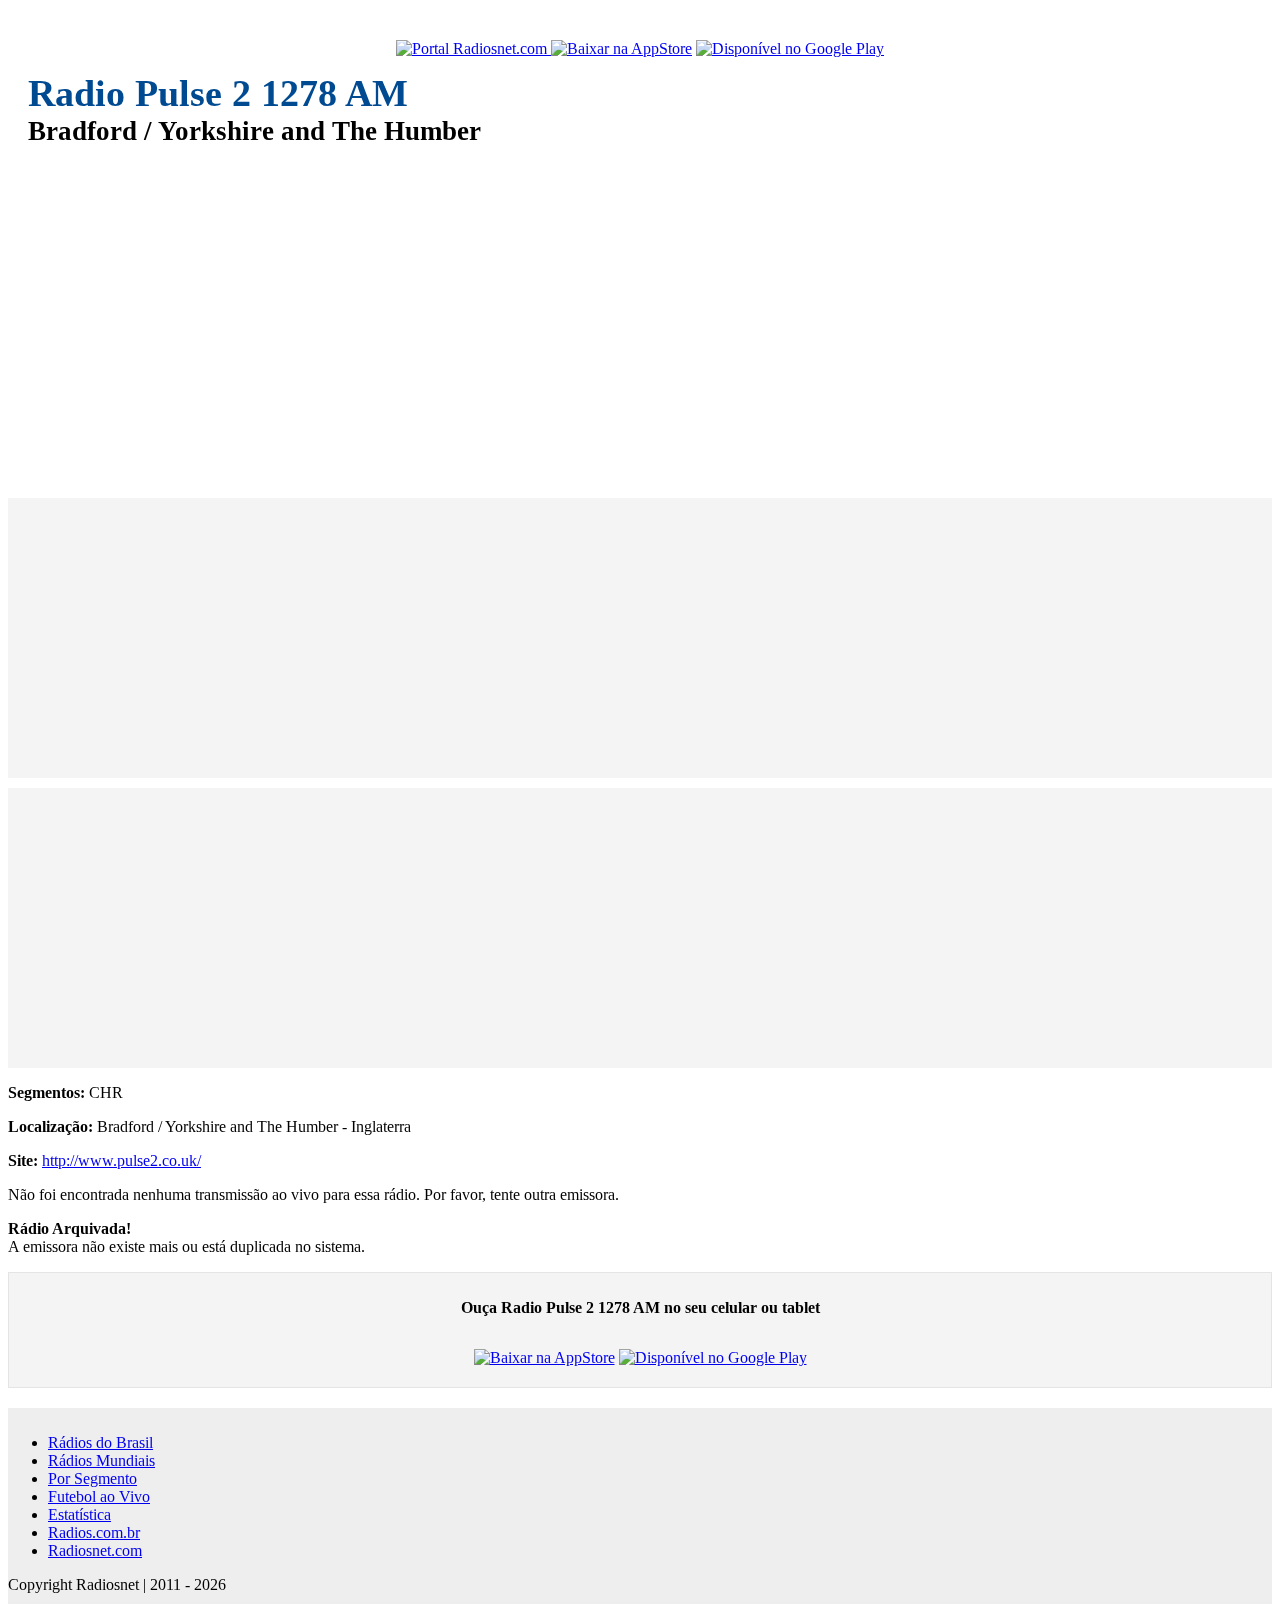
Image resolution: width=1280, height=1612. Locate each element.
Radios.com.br (94, 1532)
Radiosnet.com (95, 1550)
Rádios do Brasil (100, 1442)
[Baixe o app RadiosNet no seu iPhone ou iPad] (621, 49)
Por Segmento (92, 1478)
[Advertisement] (628, 308)
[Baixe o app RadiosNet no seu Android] (790, 49)
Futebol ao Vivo (99, 1496)
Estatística (79, 1514)
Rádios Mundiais (101, 1460)
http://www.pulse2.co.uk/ (121, 1160)
